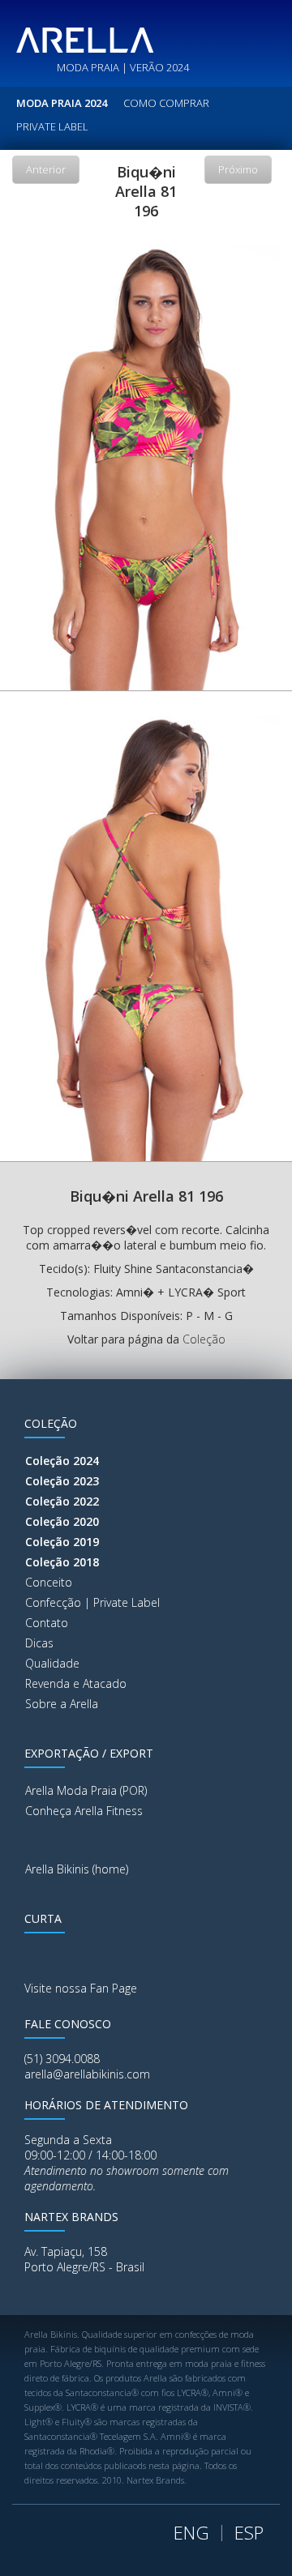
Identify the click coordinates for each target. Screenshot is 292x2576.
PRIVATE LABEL (52, 126)
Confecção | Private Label (92, 1602)
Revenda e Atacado (76, 1683)
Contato (47, 1623)
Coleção (204, 1339)
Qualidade (52, 1663)
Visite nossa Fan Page (81, 1988)
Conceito (49, 1582)
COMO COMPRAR (166, 103)
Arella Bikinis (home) (77, 1869)
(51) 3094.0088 (62, 2059)
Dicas (39, 1643)
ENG (191, 2532)
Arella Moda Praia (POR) (86, 1790)
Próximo (238, 169)
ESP (249, 2532)
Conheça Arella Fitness (84, 1811)
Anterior (46, 169)
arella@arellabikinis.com (87, 2074)
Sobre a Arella (62, 1704)
